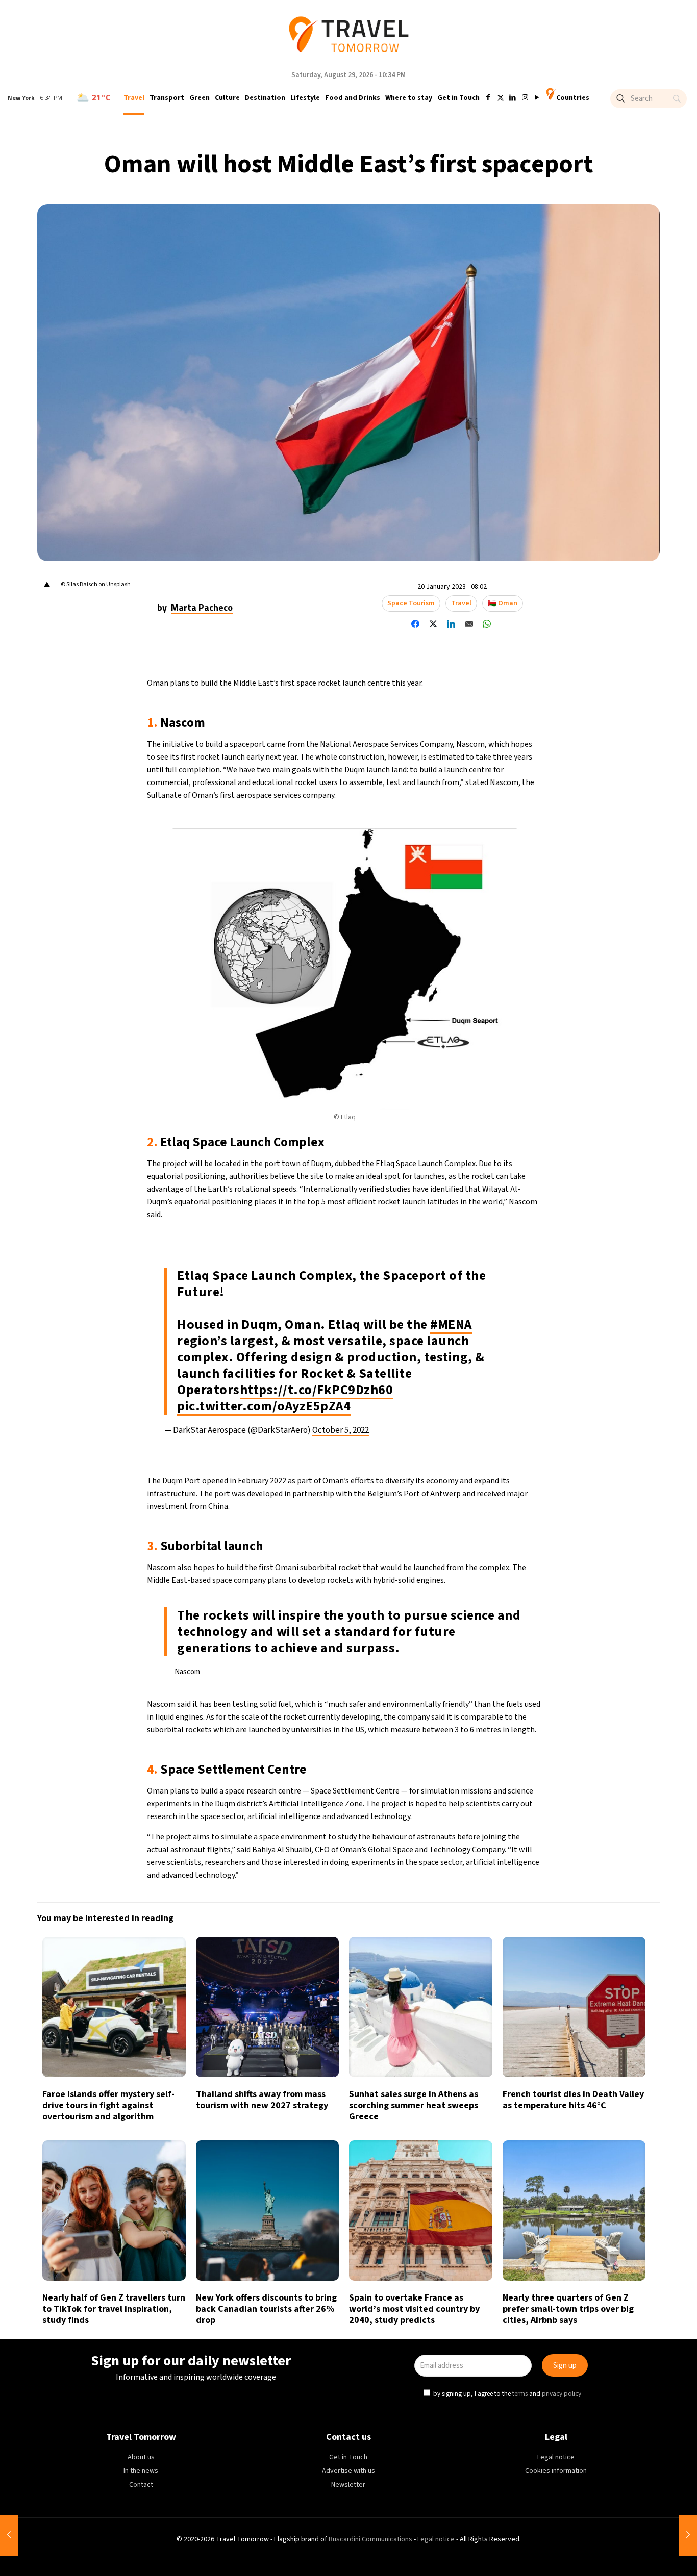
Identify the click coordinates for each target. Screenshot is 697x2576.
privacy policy (488, 1334)
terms (446, 1334)
